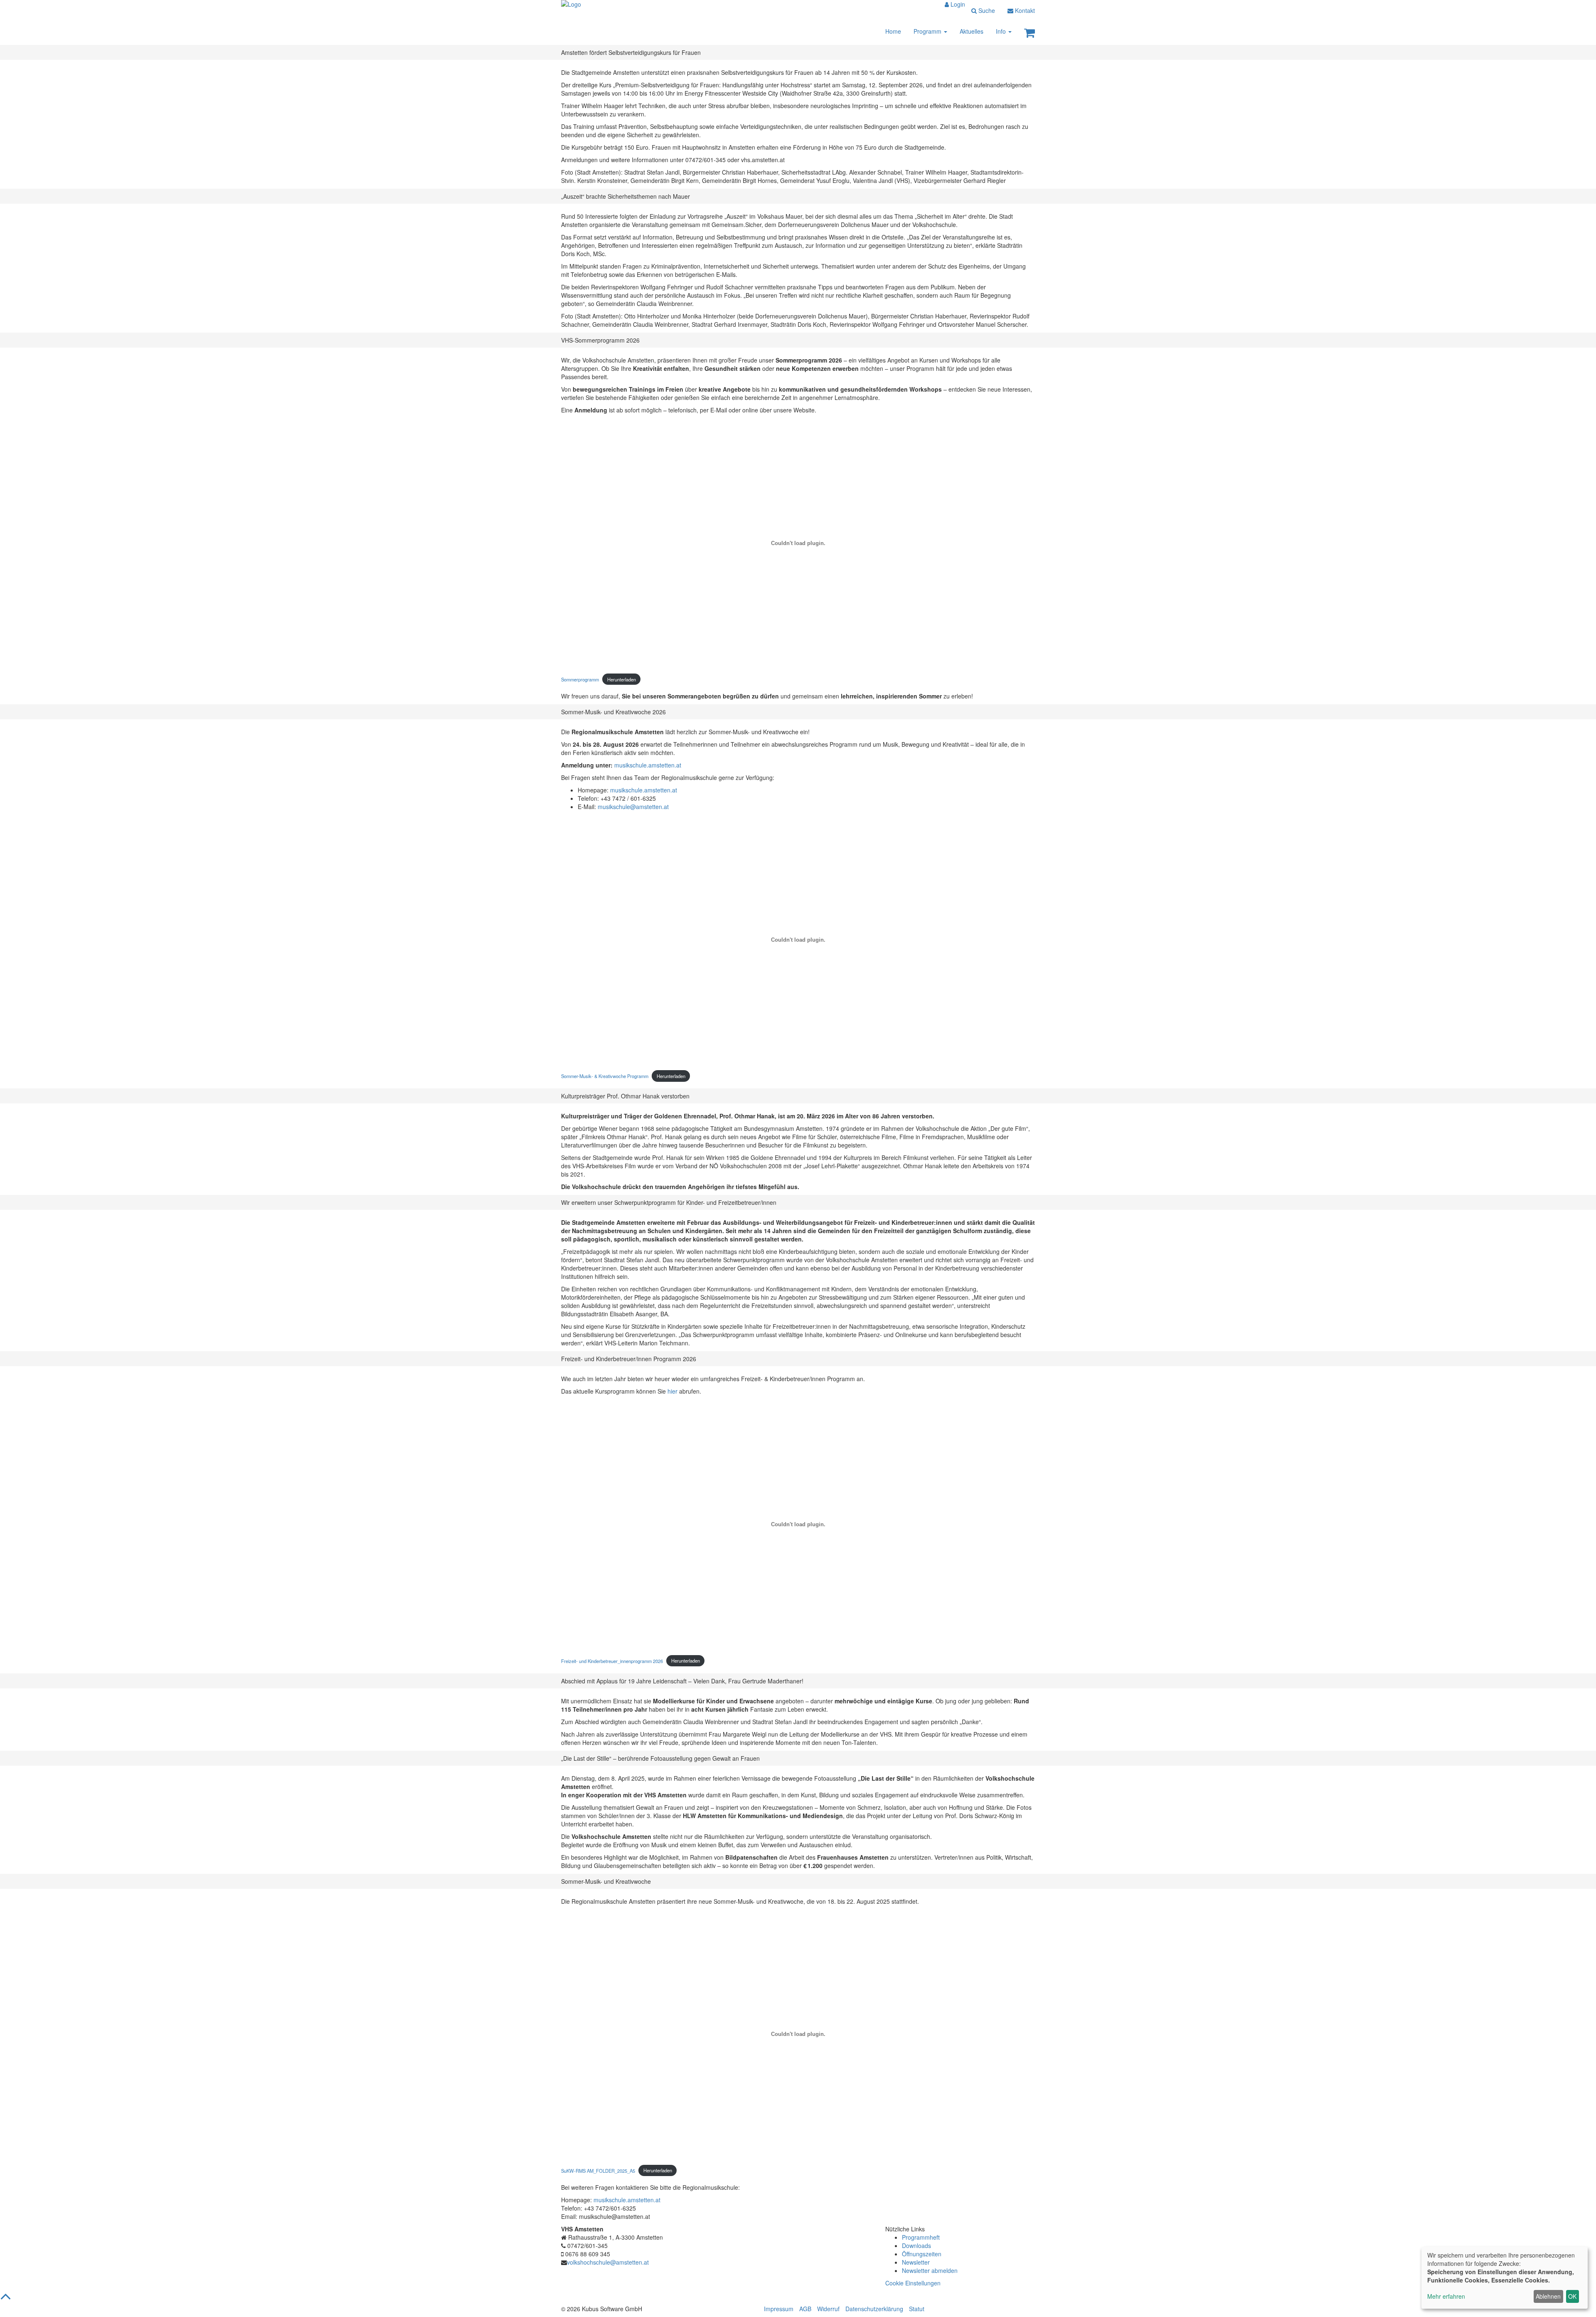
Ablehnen (1548, 2296)
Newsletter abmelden (930, 2270)
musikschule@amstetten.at (633, 807)
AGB (805, 2309)
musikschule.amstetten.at (648, 765)
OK (1572, 2296)
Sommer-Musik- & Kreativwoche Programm (605, 1076)
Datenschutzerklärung (874, 2309)
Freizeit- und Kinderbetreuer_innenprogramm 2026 (612, 1661)
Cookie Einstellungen (913, 2283)
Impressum (779, 2309)
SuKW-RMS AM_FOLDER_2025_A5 (598, 2170)
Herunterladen (622, 679)
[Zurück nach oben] (6, 2300)
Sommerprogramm (580, 679)
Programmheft (921, 2237)
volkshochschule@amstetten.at (608, 2262)
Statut (917, 2309)
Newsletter (916, 2262)
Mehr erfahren (1446, 2296)
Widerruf (828, 2309)
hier (673, 1391)
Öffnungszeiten (922, 2254)
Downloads (916, 2245)
